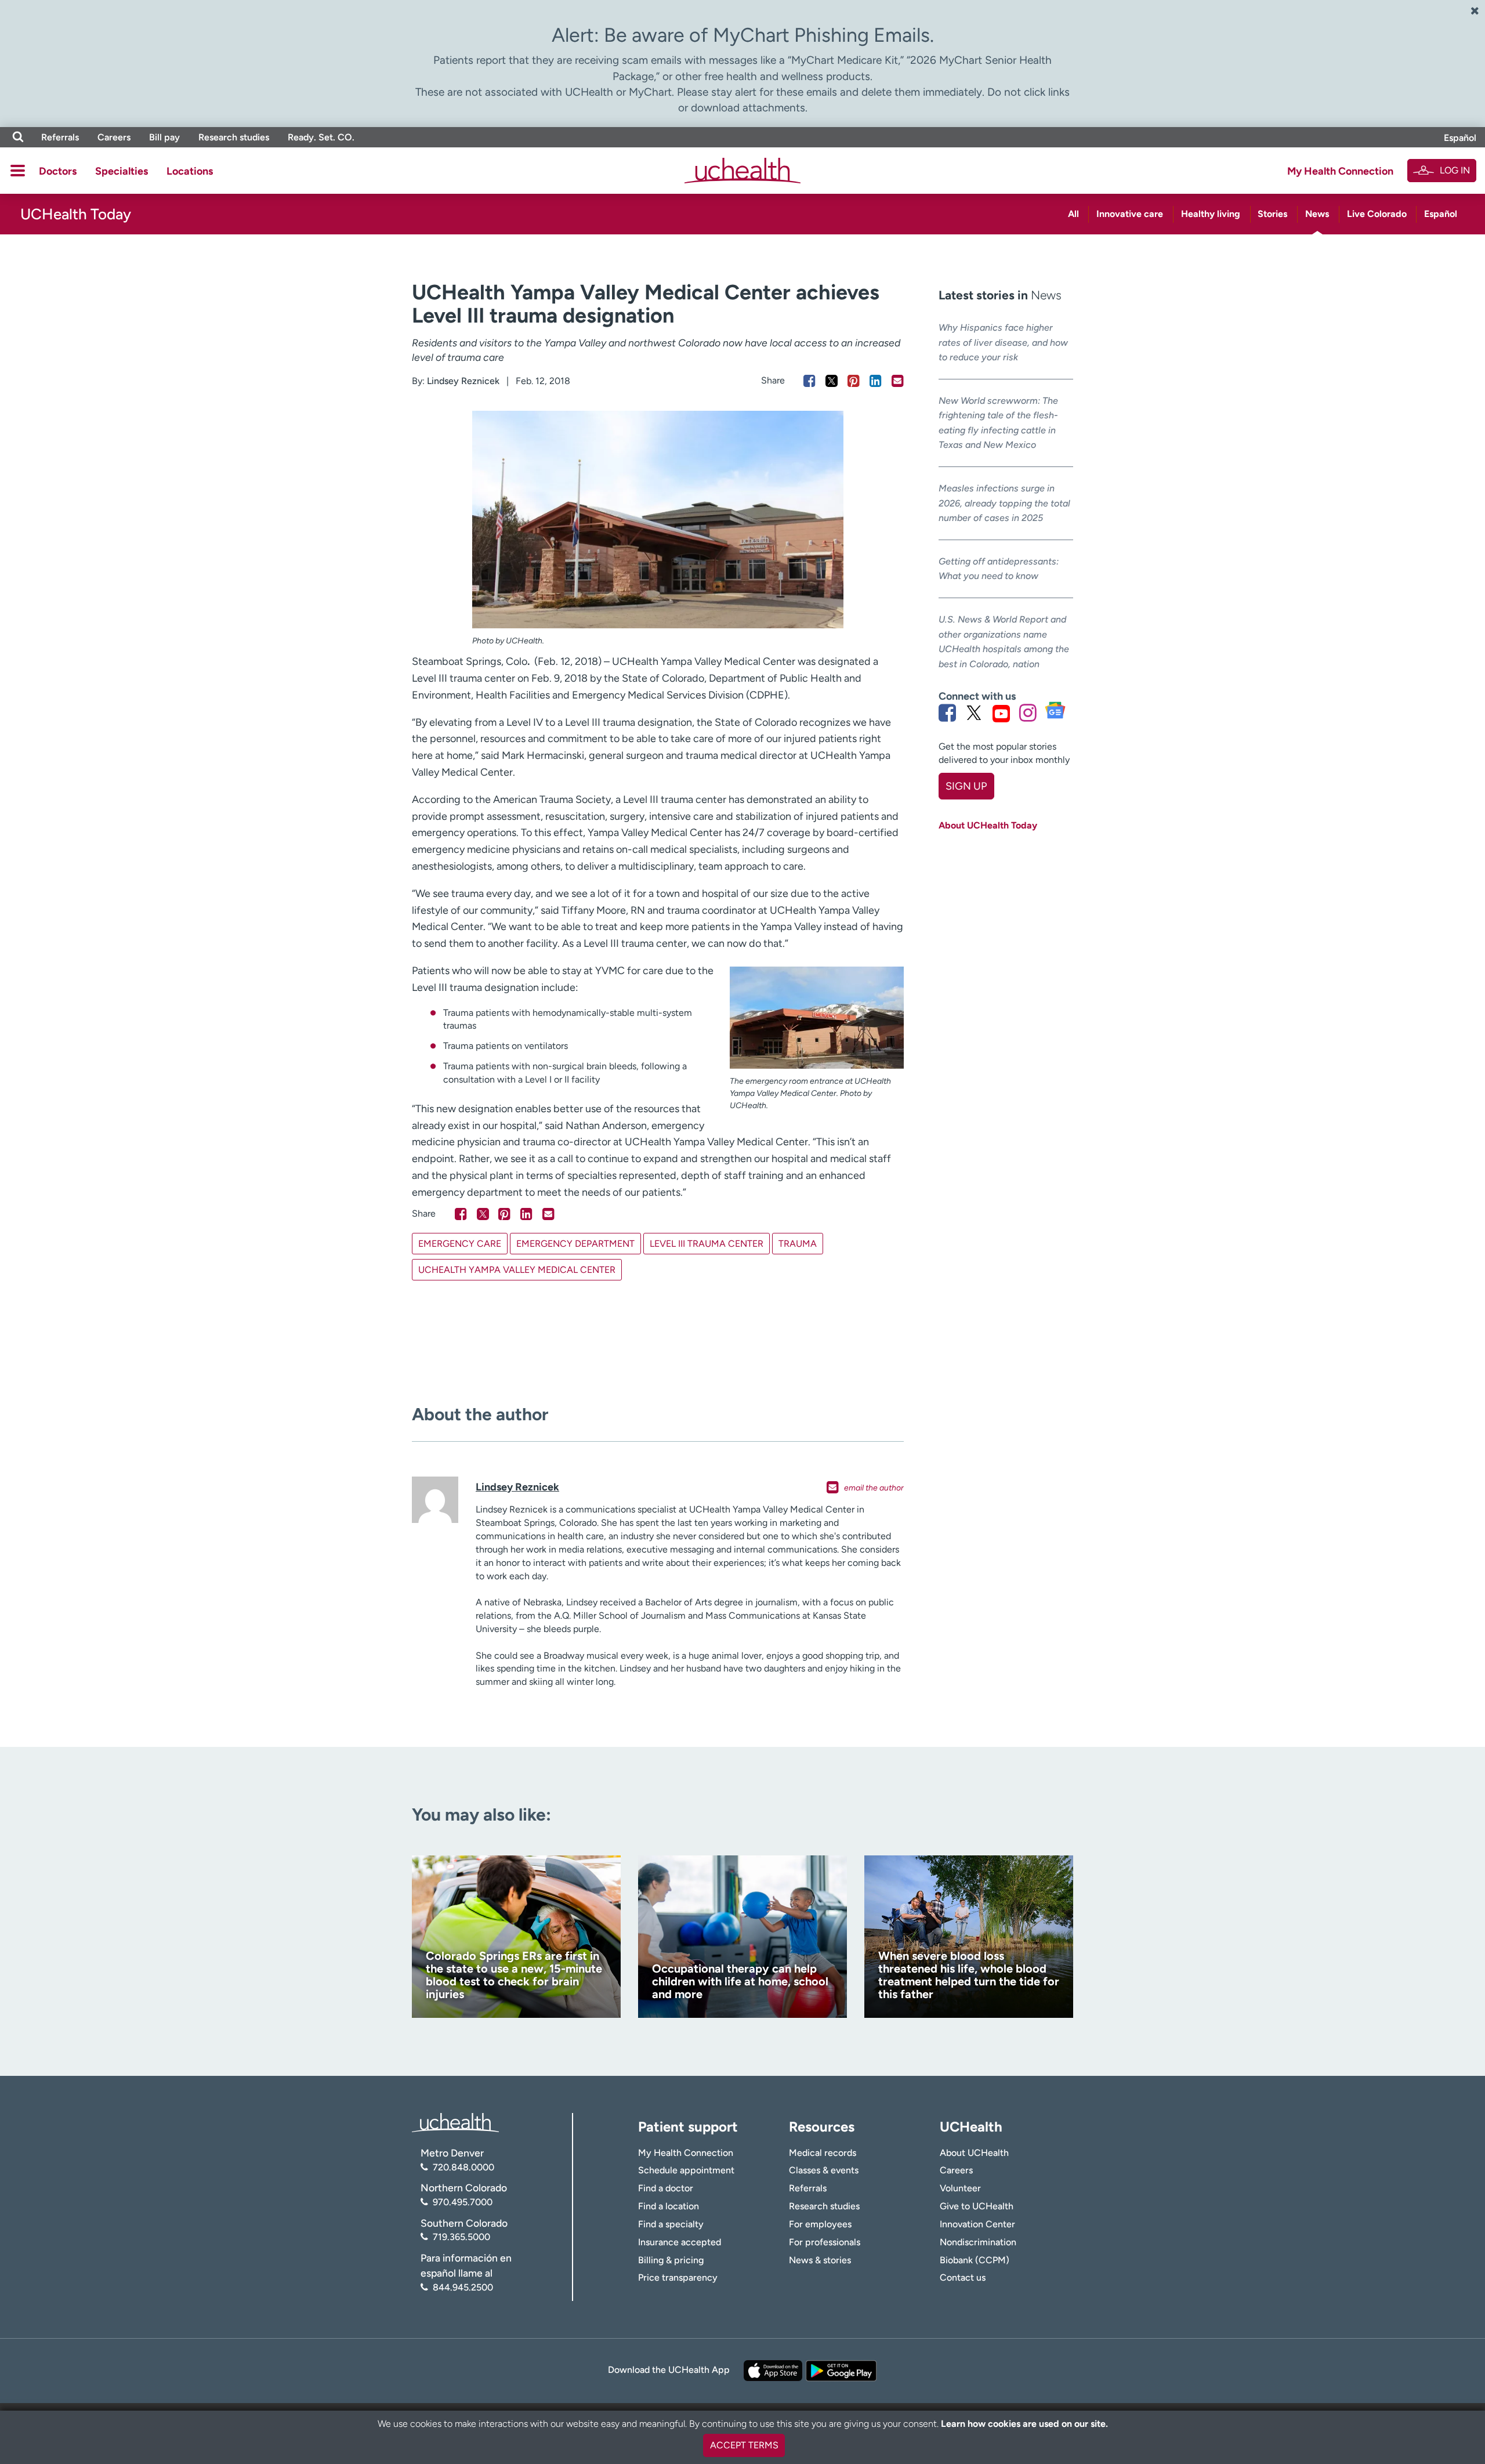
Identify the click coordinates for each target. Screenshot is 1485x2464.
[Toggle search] (18, 137)
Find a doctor (666, 2188)
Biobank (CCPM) (975, 2260)
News (1317, 214)
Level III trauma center (707, 1244)
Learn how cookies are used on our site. (1024, 2424)
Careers (114, 137)
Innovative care (1130, 214)
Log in (1455, 170)
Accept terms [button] (744, 2445)
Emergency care (460, 1244)
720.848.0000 (463, 2167)
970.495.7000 (463, 2202)
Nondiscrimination (978, 2242)
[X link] (974, 713)
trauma (798, 1244)
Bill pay (164, 137)
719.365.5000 (461, 2237)
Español (1460, 138)
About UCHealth (974, 2153)
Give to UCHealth (977, 2206)
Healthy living (1211, 214)
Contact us (963, 2277)
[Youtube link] (1001, 713)
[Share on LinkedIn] (876, 381)
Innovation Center (977, 2224)
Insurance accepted (680, 2242)
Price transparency (678, 2277)
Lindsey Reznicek (463, 381)
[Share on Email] (898, 381)
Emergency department (575, 1244)
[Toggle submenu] (18, 171)
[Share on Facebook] (809, 381)
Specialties (122, 171)
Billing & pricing (671, 2260)
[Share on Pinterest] (854, 381)
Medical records (823, 2153)
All (1073, 214)
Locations (190, 171)
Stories (1272, 214)
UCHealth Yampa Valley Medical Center (517, 1270)
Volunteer (960, 2188)
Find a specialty (671, 2224)
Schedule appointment (686, 2170)
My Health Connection (1340, 171)
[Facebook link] (947, 713)
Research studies (234, 137)
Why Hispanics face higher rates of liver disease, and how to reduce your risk (1003, 342)
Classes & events (824, 2170)
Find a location (669, 2206)
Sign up (966, 786)
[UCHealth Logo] (455, 2122)
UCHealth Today (76, 214)
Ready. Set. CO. (321, 137)
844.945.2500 (463, 2287)
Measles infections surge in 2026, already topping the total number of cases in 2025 (1004, 503)
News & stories (820, 2260)
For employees (820, 2224)
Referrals (60, 137)
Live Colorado (1377, 214)
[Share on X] (832, 381)
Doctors (58, 171)
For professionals (825, 2242)
